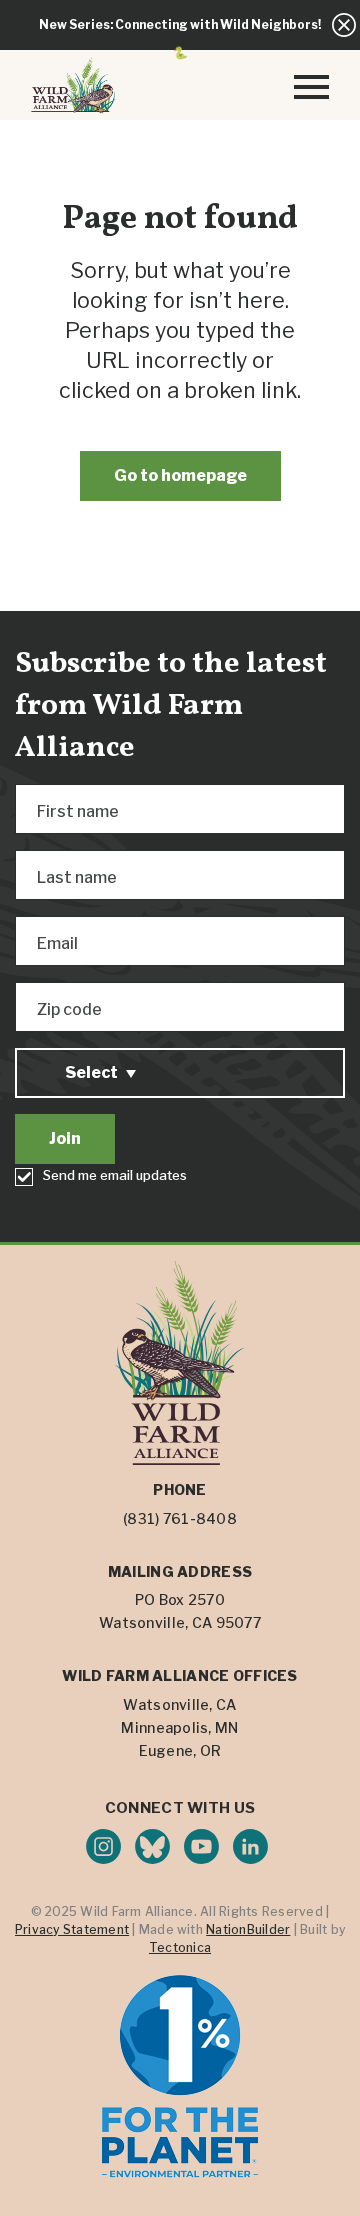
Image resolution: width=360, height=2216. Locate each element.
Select (91, 1072)
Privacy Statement (72, 1929)
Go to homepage (180, 475)
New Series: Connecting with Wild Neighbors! (180, 24)
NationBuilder (248, 1929)
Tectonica (180, 1947)
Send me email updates (115, 1175)
